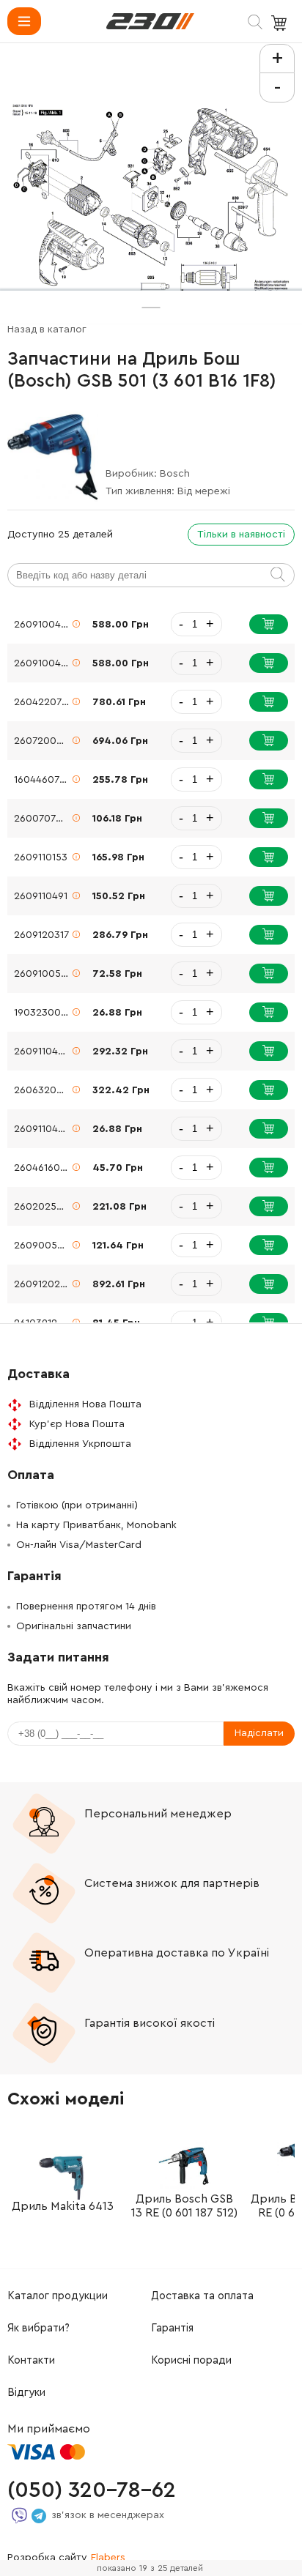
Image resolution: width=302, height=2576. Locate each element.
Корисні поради (191, 2360)
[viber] (19, 2516)
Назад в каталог (47, 330)
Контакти (31, 2360)
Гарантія (172, 2328)
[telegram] (39, 2516)
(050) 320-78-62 (92, 2490)
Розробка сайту (66, 2558)
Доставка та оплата (202, 2296)
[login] (150, 21)
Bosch (175, 474)
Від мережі (204, 491)
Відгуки (26, 2393)
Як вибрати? (38, 2328)
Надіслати (259, 1733)
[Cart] (281, 23)
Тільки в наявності (241, 535)
